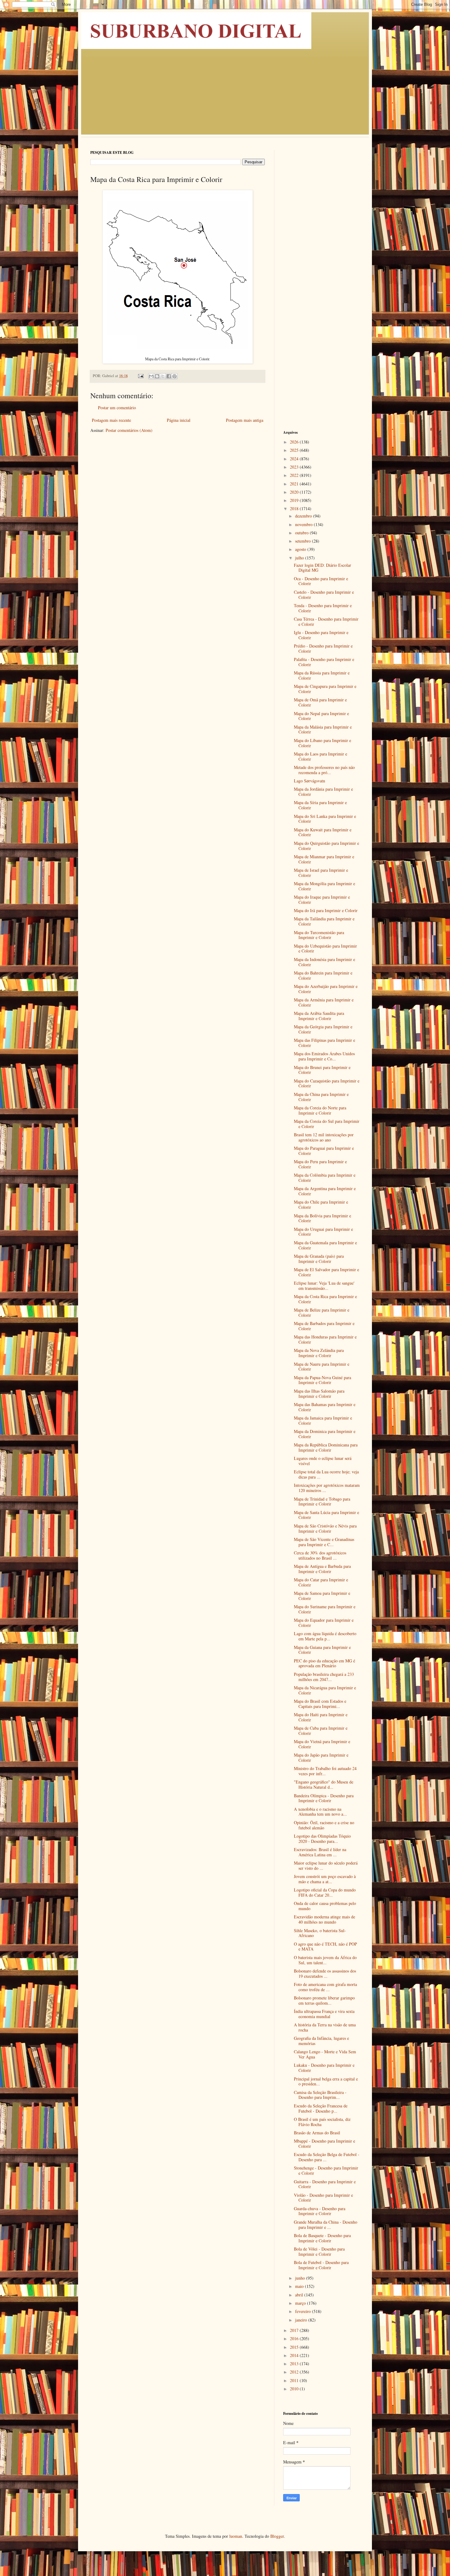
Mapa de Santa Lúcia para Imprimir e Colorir (326, 1515)
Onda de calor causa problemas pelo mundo (325, 1906)
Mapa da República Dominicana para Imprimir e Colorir (326, 1447)
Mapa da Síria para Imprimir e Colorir (320, 805)
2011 (295, 2380)
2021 (295, 484)
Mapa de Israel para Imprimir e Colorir (321, 873)
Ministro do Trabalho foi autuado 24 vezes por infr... (325, 1771)
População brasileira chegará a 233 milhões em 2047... (324, 1677)
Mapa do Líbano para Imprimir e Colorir (322, 743)
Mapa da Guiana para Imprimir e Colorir (322, 1650)
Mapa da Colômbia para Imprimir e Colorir (325, 1178)
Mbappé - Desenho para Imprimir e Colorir (324, 2144)
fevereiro (304, 2311)
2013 (295, 2364)
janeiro (302, 2320)
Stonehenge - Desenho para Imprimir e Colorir (326, 2170)
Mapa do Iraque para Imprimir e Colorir (322, 900)
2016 (295, 2338)
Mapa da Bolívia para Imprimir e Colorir (322, 1218)
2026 (295, 442)
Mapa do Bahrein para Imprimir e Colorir (323, 975)
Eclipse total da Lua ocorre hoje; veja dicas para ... (326, 1474)
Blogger (277, 2536)
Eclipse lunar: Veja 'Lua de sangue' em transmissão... (324, 1286)
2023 (295, 467)
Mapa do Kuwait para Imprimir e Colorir (323, 832)
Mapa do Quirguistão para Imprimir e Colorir (326, 846)
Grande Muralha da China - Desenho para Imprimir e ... (326, 2225)
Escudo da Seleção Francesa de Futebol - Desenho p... (321, 2108)
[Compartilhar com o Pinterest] (174, 376)
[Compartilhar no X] (163, 376)
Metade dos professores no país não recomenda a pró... (324, 770)
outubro (302, 533)
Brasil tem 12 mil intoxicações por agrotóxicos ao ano (324, 1137)
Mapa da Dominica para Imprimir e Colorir (325, 1434)
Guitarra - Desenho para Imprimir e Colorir (325, 2184)
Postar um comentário (117, 408)
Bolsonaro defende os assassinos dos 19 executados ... (325, 1973)
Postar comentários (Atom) (129, 430)
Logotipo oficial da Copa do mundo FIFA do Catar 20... (325, 1892)
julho (300, 558)
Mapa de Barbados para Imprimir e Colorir (324, 1326)
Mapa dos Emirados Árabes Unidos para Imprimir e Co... (324, 1056)
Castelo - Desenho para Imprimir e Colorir (324, 595)
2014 (295, 2355)
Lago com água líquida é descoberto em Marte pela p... (325, 1636)
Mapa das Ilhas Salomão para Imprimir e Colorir (319, 1394)
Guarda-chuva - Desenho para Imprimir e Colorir (320, 2211)
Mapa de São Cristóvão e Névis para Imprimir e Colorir (325, 1528)
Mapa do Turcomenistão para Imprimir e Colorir (319, 935)
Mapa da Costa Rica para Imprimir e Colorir (325, 1299)
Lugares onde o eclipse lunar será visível (323, 1461)
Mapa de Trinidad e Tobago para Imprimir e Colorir (322, 1501)
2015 (295, 2347)
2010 (295, 2389)
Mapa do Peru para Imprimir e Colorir (320, 1164)
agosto (301, 549)
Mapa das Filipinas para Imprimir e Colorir (324, 1043)
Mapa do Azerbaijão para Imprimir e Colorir (326, 989)
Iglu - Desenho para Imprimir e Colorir (321, 635)
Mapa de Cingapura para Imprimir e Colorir (325, 689)
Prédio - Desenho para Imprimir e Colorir (323, 648)
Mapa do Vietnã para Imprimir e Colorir (322, 1744)
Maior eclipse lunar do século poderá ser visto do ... (326, 1865)
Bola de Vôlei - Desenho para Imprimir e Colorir (319, 2251)
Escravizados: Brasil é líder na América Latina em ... (320, 1852)
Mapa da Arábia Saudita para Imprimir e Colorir (319, 1016)
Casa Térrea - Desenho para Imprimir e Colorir (326, 622)
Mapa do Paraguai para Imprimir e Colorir (324, 1151)
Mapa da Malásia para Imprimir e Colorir (323, 729)
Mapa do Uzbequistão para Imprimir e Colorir (325, 948)
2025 (295, 450)
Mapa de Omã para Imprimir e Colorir (320, 702)
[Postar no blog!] (157, 376)
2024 (295, 459)
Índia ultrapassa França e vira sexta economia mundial (324, 2014)
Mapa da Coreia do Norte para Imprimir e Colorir (320, 1110)
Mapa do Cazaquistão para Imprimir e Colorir (327, 1083)
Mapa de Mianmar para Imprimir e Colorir (324, 859)
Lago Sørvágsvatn (309, 781)
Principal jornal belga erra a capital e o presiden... (326, 2081)
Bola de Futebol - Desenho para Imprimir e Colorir (321, 2265)
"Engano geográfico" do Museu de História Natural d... (324, 1784)
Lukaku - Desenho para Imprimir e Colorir (324, 2068)
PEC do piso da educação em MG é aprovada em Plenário (324, 1663)
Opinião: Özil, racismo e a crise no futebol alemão (324, 1825)
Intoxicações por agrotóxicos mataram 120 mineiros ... (327, 1488)
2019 (295, 500)
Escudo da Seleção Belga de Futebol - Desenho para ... (327, 2157)
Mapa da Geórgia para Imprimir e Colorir (323, 1029)
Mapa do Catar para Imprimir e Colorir (321, 1582)
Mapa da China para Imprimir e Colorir (321, 1097)
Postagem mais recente (111, 420)
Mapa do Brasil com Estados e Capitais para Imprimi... (320, 1704)
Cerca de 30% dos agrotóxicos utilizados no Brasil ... (320, 1555)
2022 (295, 475)
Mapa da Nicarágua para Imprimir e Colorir (325, 1690)
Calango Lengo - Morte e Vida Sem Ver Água (325, 2054)
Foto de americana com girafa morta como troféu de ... (325, 1987)
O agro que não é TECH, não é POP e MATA (325, 1947)
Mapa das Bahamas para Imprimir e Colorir (325, 1407)
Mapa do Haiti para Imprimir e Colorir (321, 1717)
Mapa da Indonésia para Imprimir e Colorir (324, 962)
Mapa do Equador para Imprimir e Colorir (324, 1623)
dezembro (304, 516)
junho (301, 2278)
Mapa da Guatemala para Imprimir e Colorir (325, 1245)
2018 (295, 509)
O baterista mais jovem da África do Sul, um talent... (325, 1960)
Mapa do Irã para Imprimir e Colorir (326, 910)
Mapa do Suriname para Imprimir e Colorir (325, 1609)
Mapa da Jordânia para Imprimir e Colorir (323, 792)
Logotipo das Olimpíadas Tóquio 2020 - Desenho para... (322, 1839)
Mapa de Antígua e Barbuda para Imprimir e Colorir (322, 1569)
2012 (295, 2372)
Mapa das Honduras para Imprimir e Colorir (325, 1339)
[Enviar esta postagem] (140, 376)
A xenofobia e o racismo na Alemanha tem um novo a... (320, 1812)
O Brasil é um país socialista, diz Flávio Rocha (322, 2122)
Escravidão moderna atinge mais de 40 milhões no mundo (324, 1919)
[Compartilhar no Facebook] (169, 376)
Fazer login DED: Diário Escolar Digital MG (322, 568)
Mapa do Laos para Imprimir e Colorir (321, 756)
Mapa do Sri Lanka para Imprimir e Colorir (325, 819)
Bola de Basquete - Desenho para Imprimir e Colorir (322, 2238)
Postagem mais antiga (245, 420)
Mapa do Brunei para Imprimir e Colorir (322, 1070)
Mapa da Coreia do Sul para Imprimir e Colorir (327, 1124)
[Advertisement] (225, 95)
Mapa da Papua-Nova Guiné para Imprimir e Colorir (322, 1380)
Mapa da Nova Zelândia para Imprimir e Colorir (319, 1353)
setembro (304, 541)
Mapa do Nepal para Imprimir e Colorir (321, 716)
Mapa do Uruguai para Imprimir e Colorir (323, 1232)
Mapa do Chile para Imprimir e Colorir (321, 1204)
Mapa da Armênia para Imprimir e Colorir (324, 1002)
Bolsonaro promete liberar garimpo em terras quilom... (324, 2000)
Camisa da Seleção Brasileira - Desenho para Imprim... (320, 2095)
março (301, 2303)
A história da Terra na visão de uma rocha (325, 2027)
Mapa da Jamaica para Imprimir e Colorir (323, 1420)
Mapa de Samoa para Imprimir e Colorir (322, 1596)
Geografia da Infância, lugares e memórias (321, 2041)
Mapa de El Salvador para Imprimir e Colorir (326, 1272)
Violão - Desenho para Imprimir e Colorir (323, 2198)
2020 (295, 492)
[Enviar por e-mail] (151, 376)
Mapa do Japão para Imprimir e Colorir (321, 1758)
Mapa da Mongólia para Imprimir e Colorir (324, 886)
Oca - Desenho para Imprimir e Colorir (321, 581)
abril (300, 2295)
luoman (236, 2536)
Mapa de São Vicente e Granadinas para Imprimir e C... (324, 1542)
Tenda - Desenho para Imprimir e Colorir (323, 608)
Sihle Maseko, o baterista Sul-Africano (320, 1933)
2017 (295, 2330)
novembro (304, 524)
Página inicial (179, 420)
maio (300, 2286)
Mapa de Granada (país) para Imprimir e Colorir (319, 1259)
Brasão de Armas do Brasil (317, 2133)
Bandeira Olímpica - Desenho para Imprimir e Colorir (324, 1798)
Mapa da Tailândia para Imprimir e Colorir (324, 921)
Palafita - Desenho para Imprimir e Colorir (324, 662)
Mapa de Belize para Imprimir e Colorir (322, 1312)
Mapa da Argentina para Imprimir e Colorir (325, 1191)
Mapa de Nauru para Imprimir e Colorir (322, 1367)
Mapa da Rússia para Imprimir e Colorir (322, 675)
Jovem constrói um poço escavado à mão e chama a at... (325, 1879)
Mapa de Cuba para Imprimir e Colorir (321, 1731)
